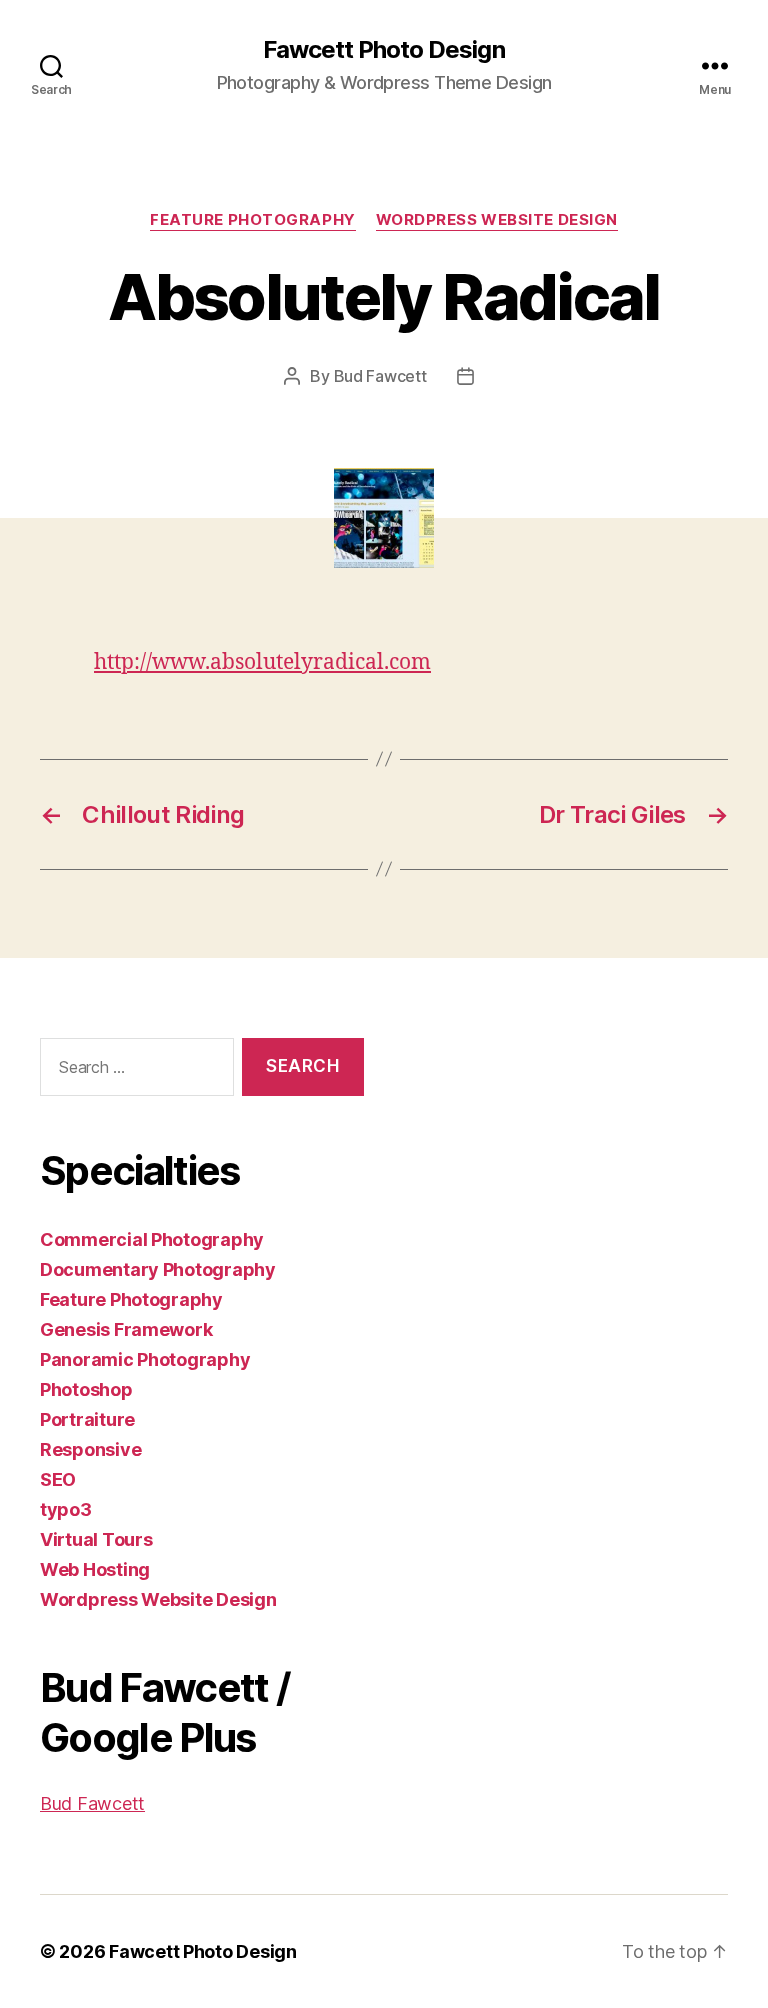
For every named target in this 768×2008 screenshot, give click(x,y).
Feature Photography (252, 220)
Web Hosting (95, 1569)
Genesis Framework (126, 1329)
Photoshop (86, 1389)
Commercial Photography (152, 1239)
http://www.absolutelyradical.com (262, 662)
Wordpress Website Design (497, 220)
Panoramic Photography (145, 1359)
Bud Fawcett (380, 376)
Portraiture (87, 1419)
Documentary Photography (158, 1269)
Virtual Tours (96, 1539)
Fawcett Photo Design (383, 50)
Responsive (90, 1449)
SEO (58, 1479)
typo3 (66, 1509)
